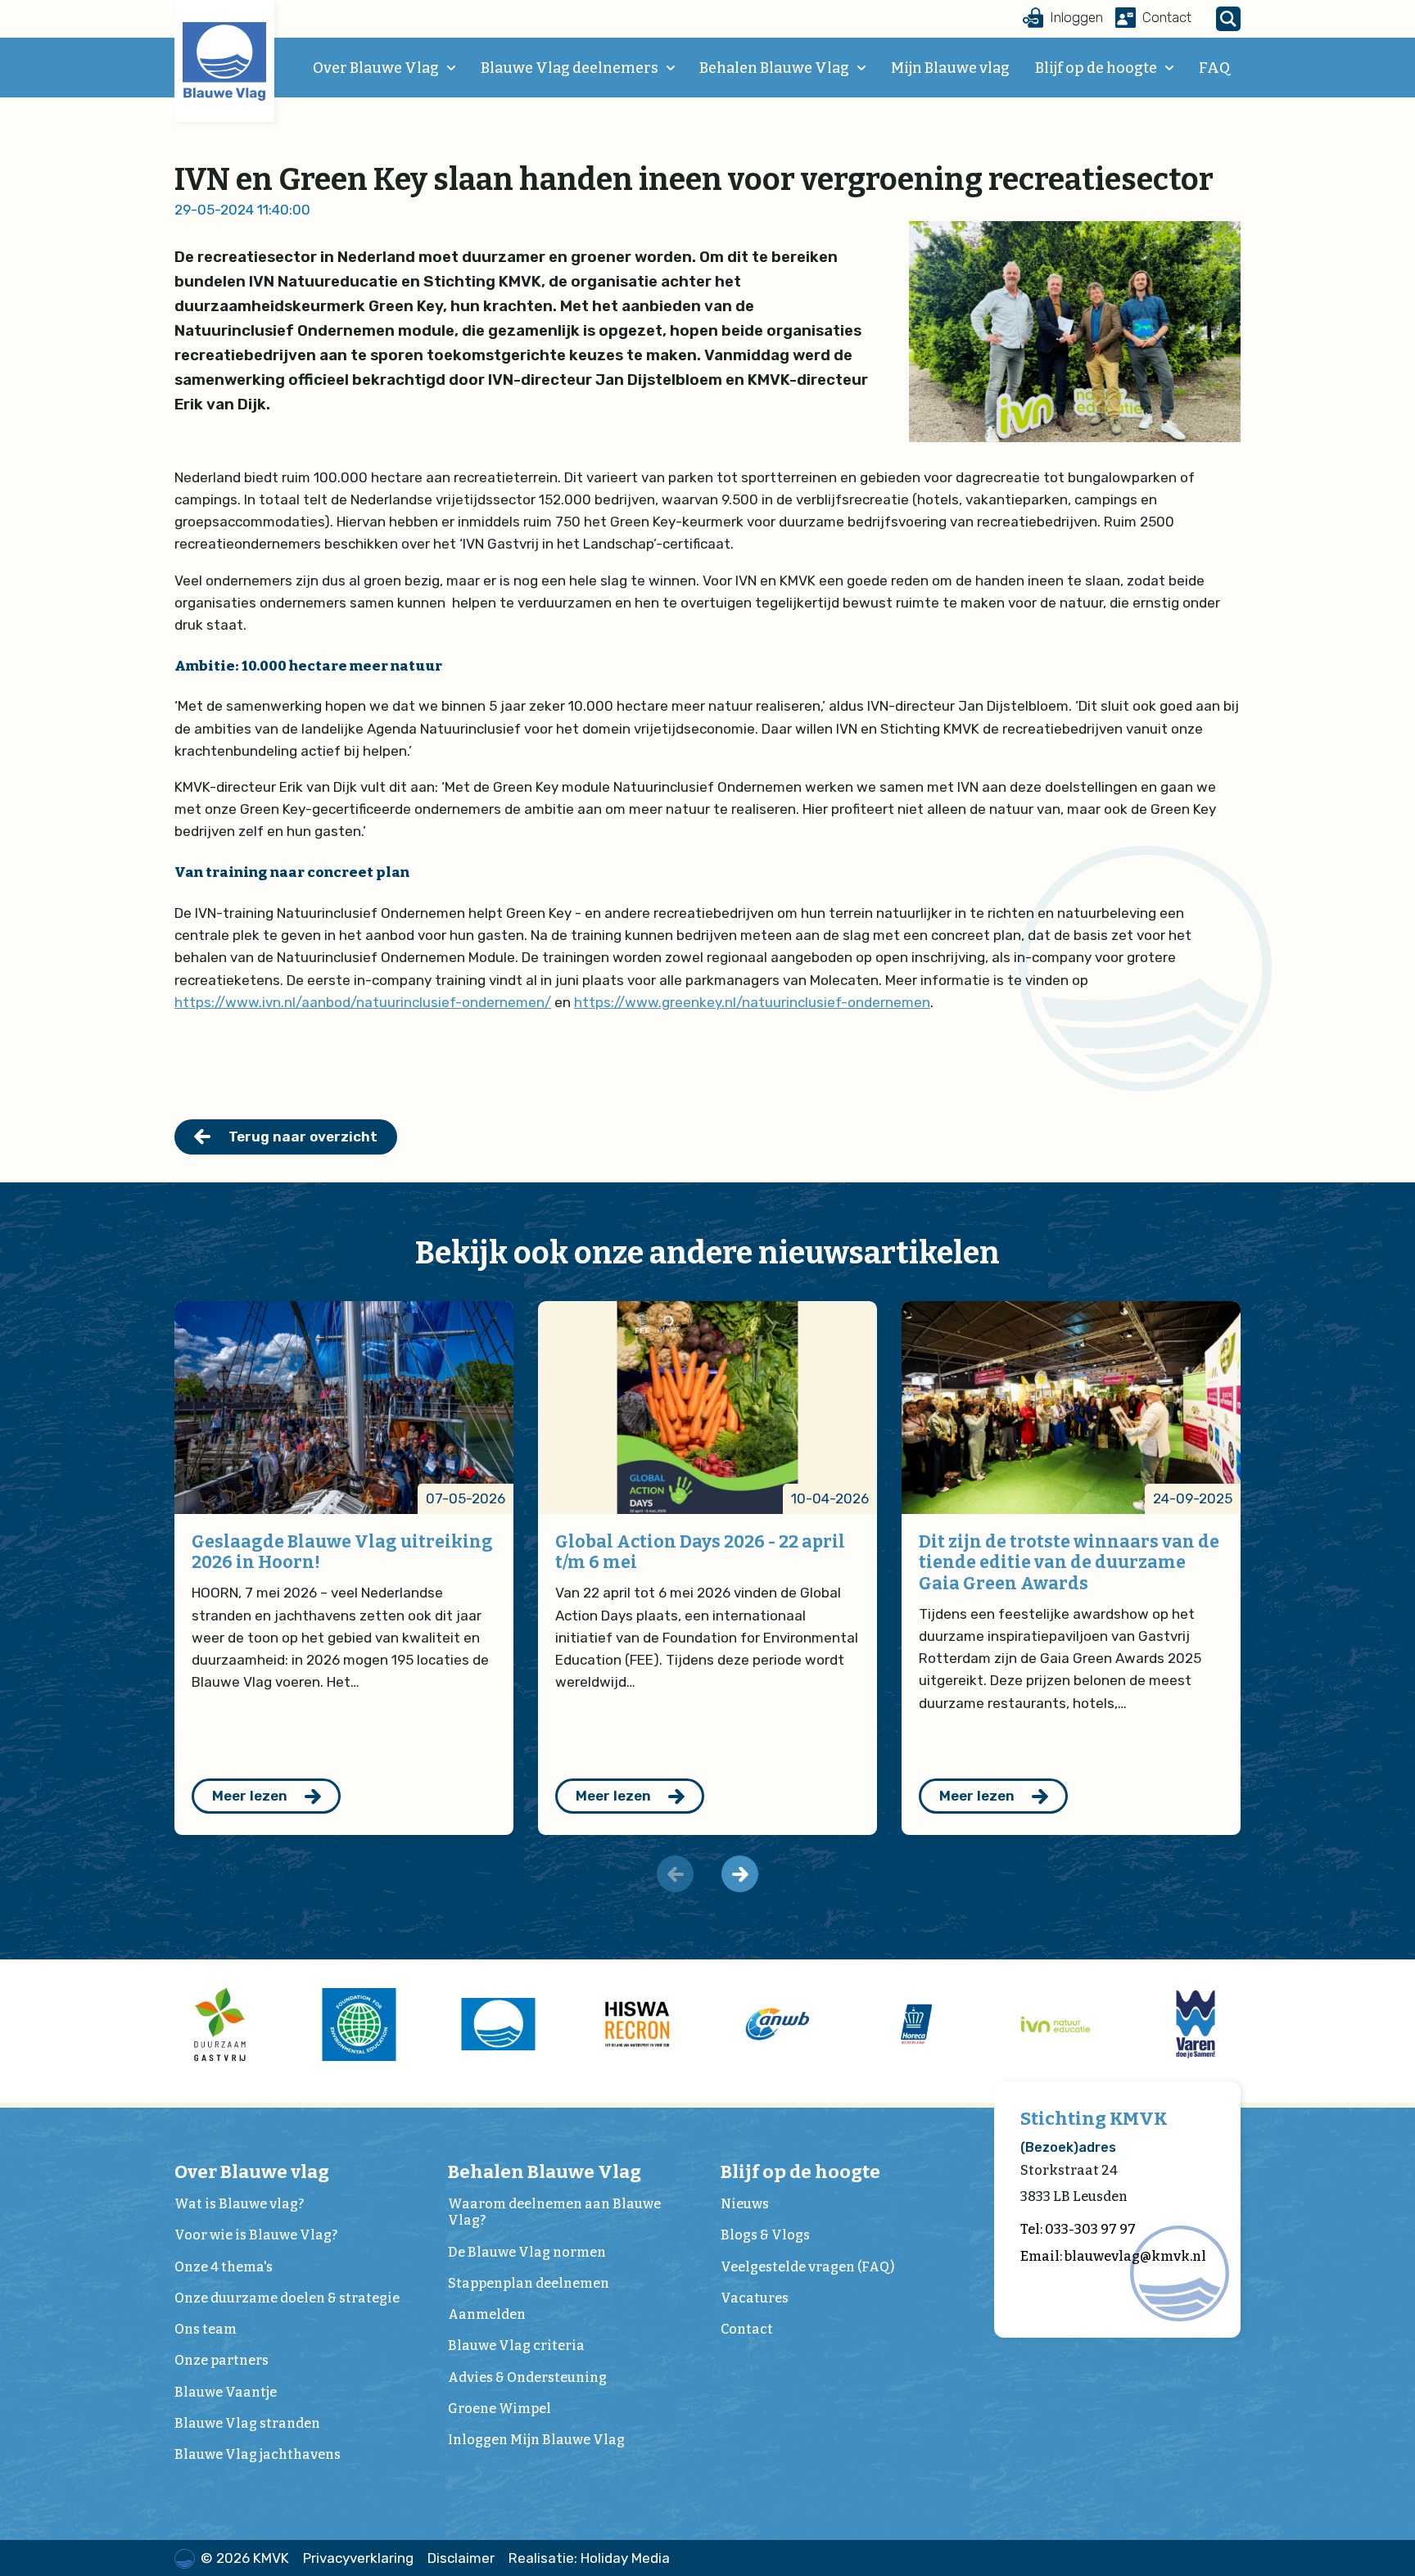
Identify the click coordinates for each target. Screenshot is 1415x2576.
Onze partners (222, 2360)
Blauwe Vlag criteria (516, 2346)
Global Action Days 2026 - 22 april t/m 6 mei (700, 1552)
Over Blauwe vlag (252, 2172)
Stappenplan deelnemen (529, 2283)
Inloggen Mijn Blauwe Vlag (536, 2440)
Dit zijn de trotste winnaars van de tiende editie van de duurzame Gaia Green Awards (1069, 1563)
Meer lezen (250, 1796)
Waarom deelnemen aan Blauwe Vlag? (554, 2212)
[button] (740, 1874)
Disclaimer (461, 2558)
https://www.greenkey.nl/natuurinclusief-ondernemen (752, 1002)
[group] (219, 2024)
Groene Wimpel (500, 2409)
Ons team (206, 2329)
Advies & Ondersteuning (527, 2377)
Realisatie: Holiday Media (589, 2558)
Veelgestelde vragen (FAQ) (807, 2267)
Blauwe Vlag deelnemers (570, 68)
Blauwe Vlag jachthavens (258, 2454)
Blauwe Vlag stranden (247, 2423)
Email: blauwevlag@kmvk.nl (1113, 2256)
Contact (747, 2329)
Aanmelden (487, 2314)
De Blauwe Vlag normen (527, 2252)
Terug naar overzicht (303, 1137)
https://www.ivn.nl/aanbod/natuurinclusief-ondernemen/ (363, 1002)
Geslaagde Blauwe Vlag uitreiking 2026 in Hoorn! (342, 1552)
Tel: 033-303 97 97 (1078, 2229)
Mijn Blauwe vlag (950, 68)
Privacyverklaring (358, 2558)
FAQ (1214, 68)
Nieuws (745, 2204)
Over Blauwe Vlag (376, 68)
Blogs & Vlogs (765, 2235)
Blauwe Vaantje (226, 2392)
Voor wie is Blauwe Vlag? (256, 2235)
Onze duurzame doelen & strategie (287, 2298)
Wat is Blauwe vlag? (239, 2204)
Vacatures (755, 2298)
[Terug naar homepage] (224, 61)
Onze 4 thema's (224, 2267)
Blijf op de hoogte (1096, 68)
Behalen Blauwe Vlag (774, 68)
